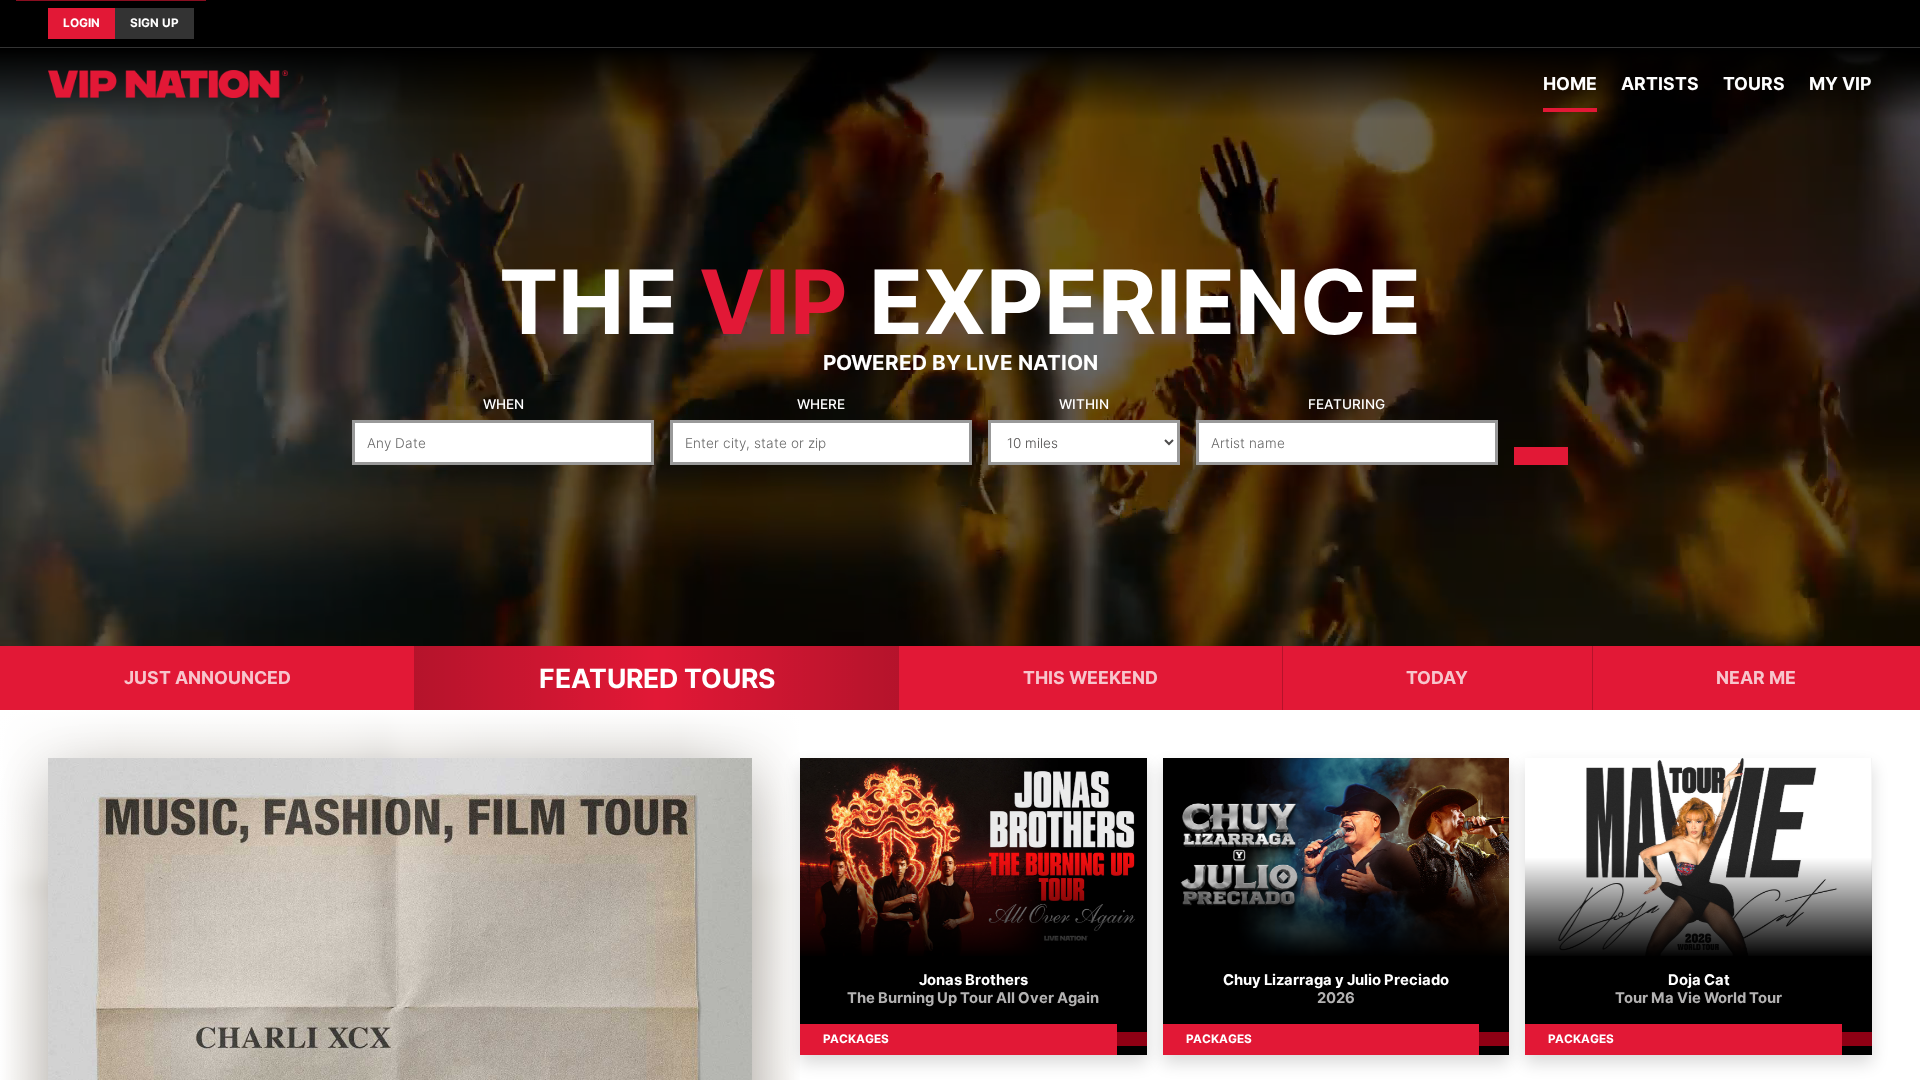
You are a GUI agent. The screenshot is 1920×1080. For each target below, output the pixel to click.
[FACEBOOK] (1840, 24)
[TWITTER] (1856, 24)
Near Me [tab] (1756, 677)
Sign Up (154, 23)
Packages (856, 1039)
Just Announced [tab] (207, 677)
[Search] (1541, 456)
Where (821, 404)
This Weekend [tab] (1090, 677)
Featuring (1346, 404)
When (503, 404)
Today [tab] (1437, 677)
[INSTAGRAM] (1872, 24)
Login (81, 23)
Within (1084, 404)
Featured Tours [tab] (657, 678)
